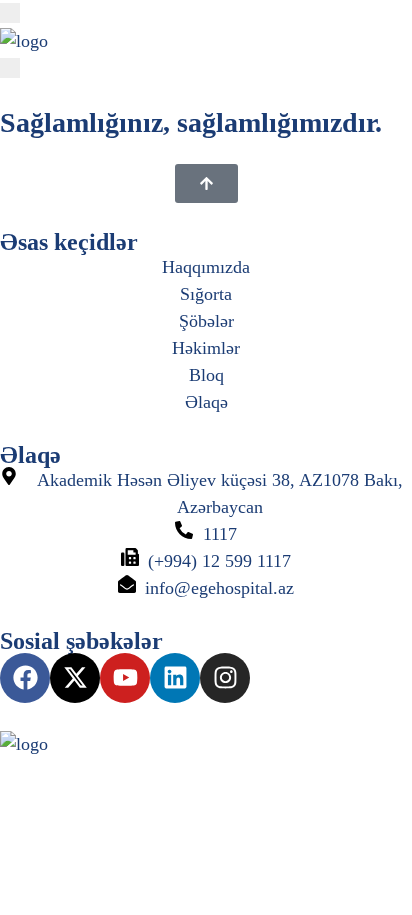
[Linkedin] (175, 678)
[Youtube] (125, 678)
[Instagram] (225, 678)
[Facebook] (25, 678)
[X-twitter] (75, 678)
